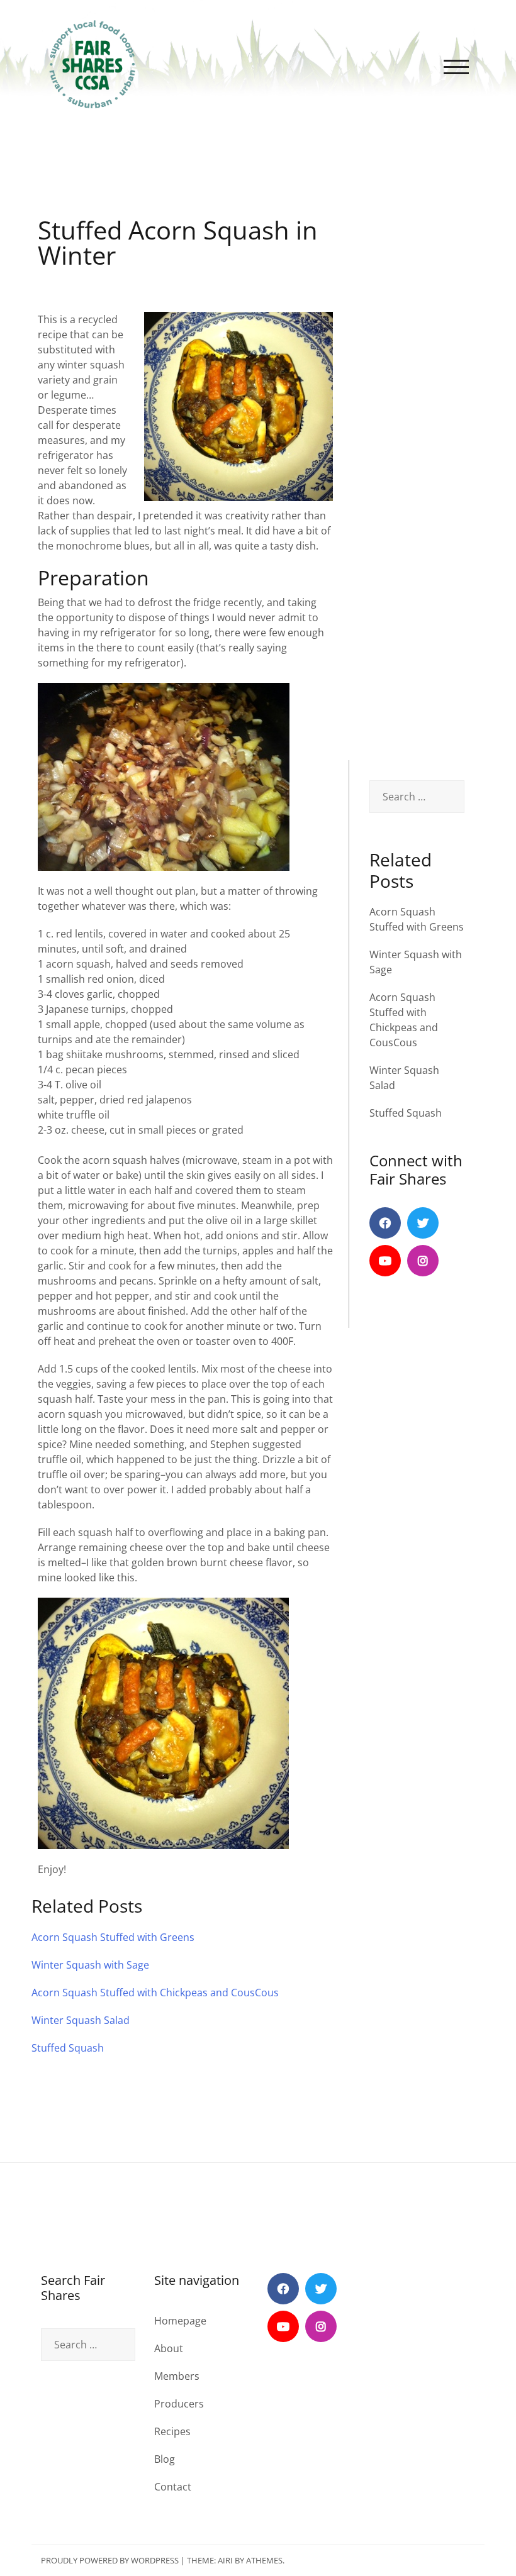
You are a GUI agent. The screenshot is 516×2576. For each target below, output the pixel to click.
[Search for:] (417, 797)
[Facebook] (385, 1223)
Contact (173, 2487)
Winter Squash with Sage (90, 1965)
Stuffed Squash (406, 1113)
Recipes (172, 2431)
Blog (165, 2459)
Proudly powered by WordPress (110, 2560)
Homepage (180, 2321)
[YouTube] (385, 1261)
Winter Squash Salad (81, 2020)
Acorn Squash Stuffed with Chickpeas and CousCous (155, 1993)
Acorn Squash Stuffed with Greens (113, 1937)
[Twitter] (423, 1223)
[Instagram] (423, 1261)
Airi (225, 2560)
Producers (179, 2404)
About (169, 2348)
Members (177, 2376)
